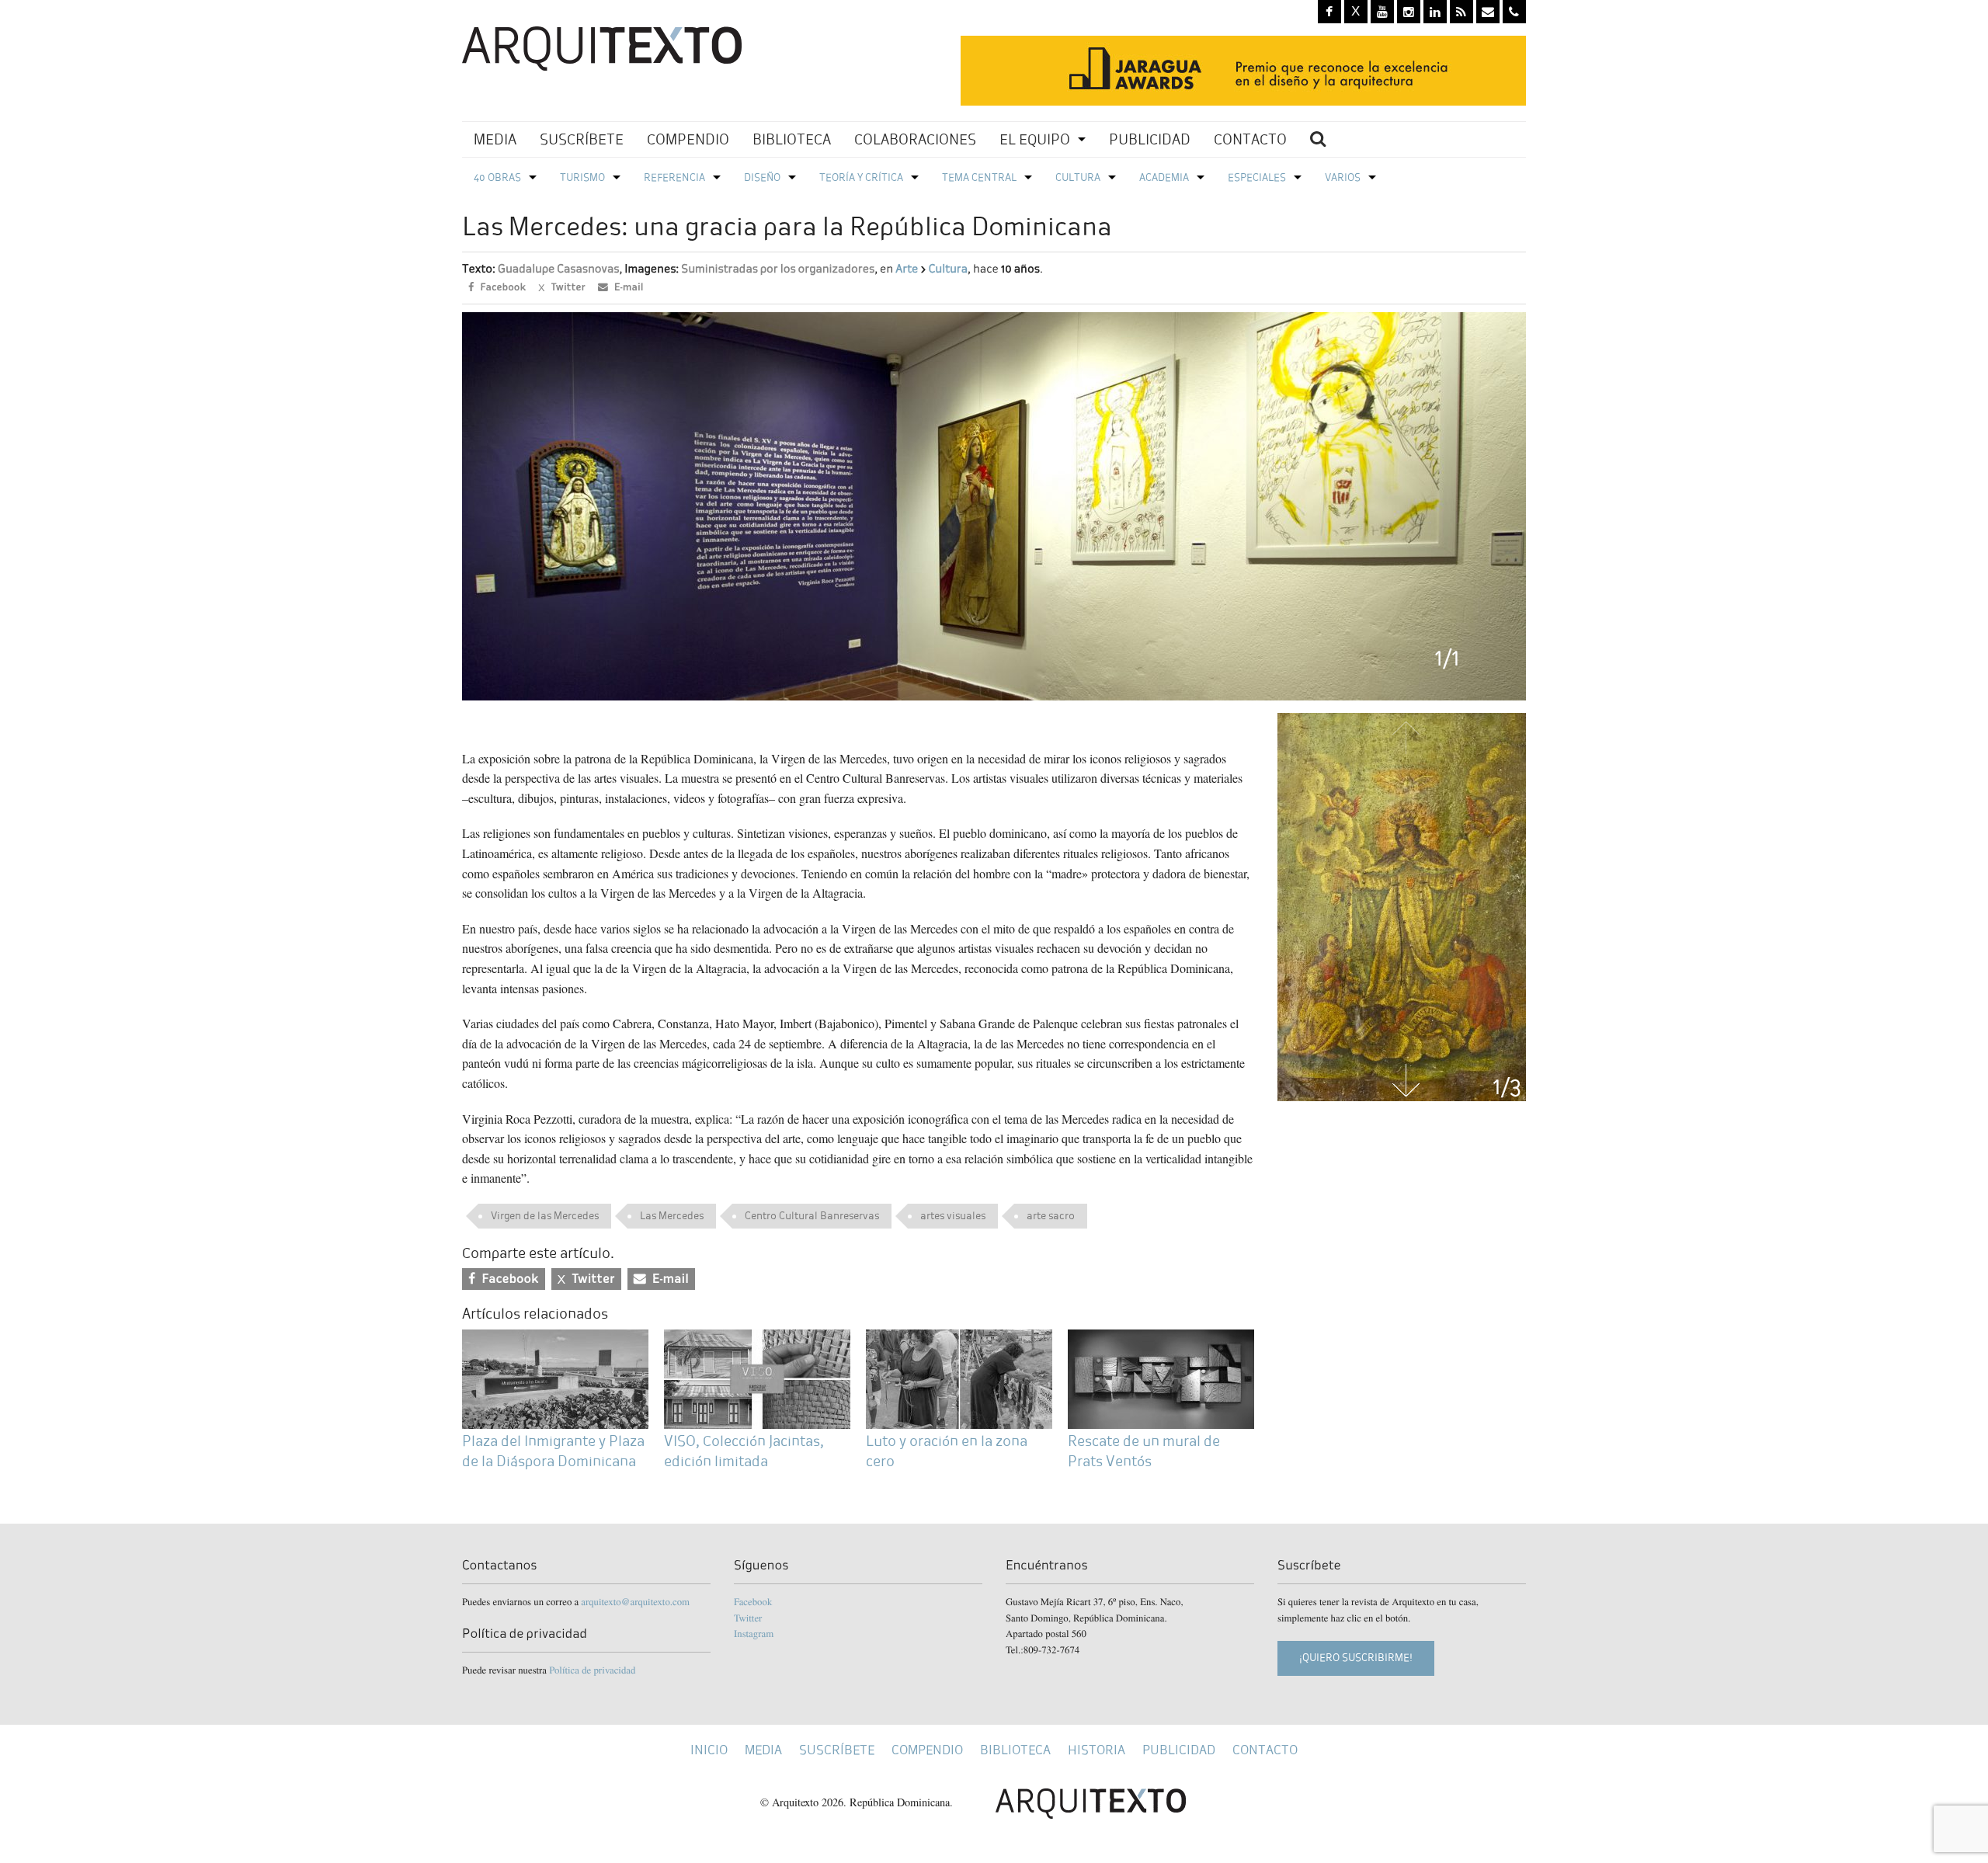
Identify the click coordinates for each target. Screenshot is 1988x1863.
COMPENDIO (688, 139)
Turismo (582, 177)
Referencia (674, 177)
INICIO (709, 1750)
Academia (1164, 177)
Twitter (748, 1618)
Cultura (1078, 177)
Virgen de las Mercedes (545, 1216)
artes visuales (953, 1216)
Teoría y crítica (861, 177)
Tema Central (979, 177)
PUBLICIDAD (1150, 139)
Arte (907, 269)
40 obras (497, 177)
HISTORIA (1097, 1750)
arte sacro (1051, 1216)
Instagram (754, 1633)
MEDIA (495, 139)
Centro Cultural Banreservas (812, 1216)
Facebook (753, 1601)
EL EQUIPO (1035, 139)
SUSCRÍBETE (582, 139)
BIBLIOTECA (792, 139)
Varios (1343, 177)
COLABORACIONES (915, 139)
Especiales (1257, 177)
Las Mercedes (672, 1216)
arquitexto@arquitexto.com (635, 1601)
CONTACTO (1250, 139)
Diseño (762, 177)
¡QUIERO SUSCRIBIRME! (1356, 1658)
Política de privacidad (592, 1670)
